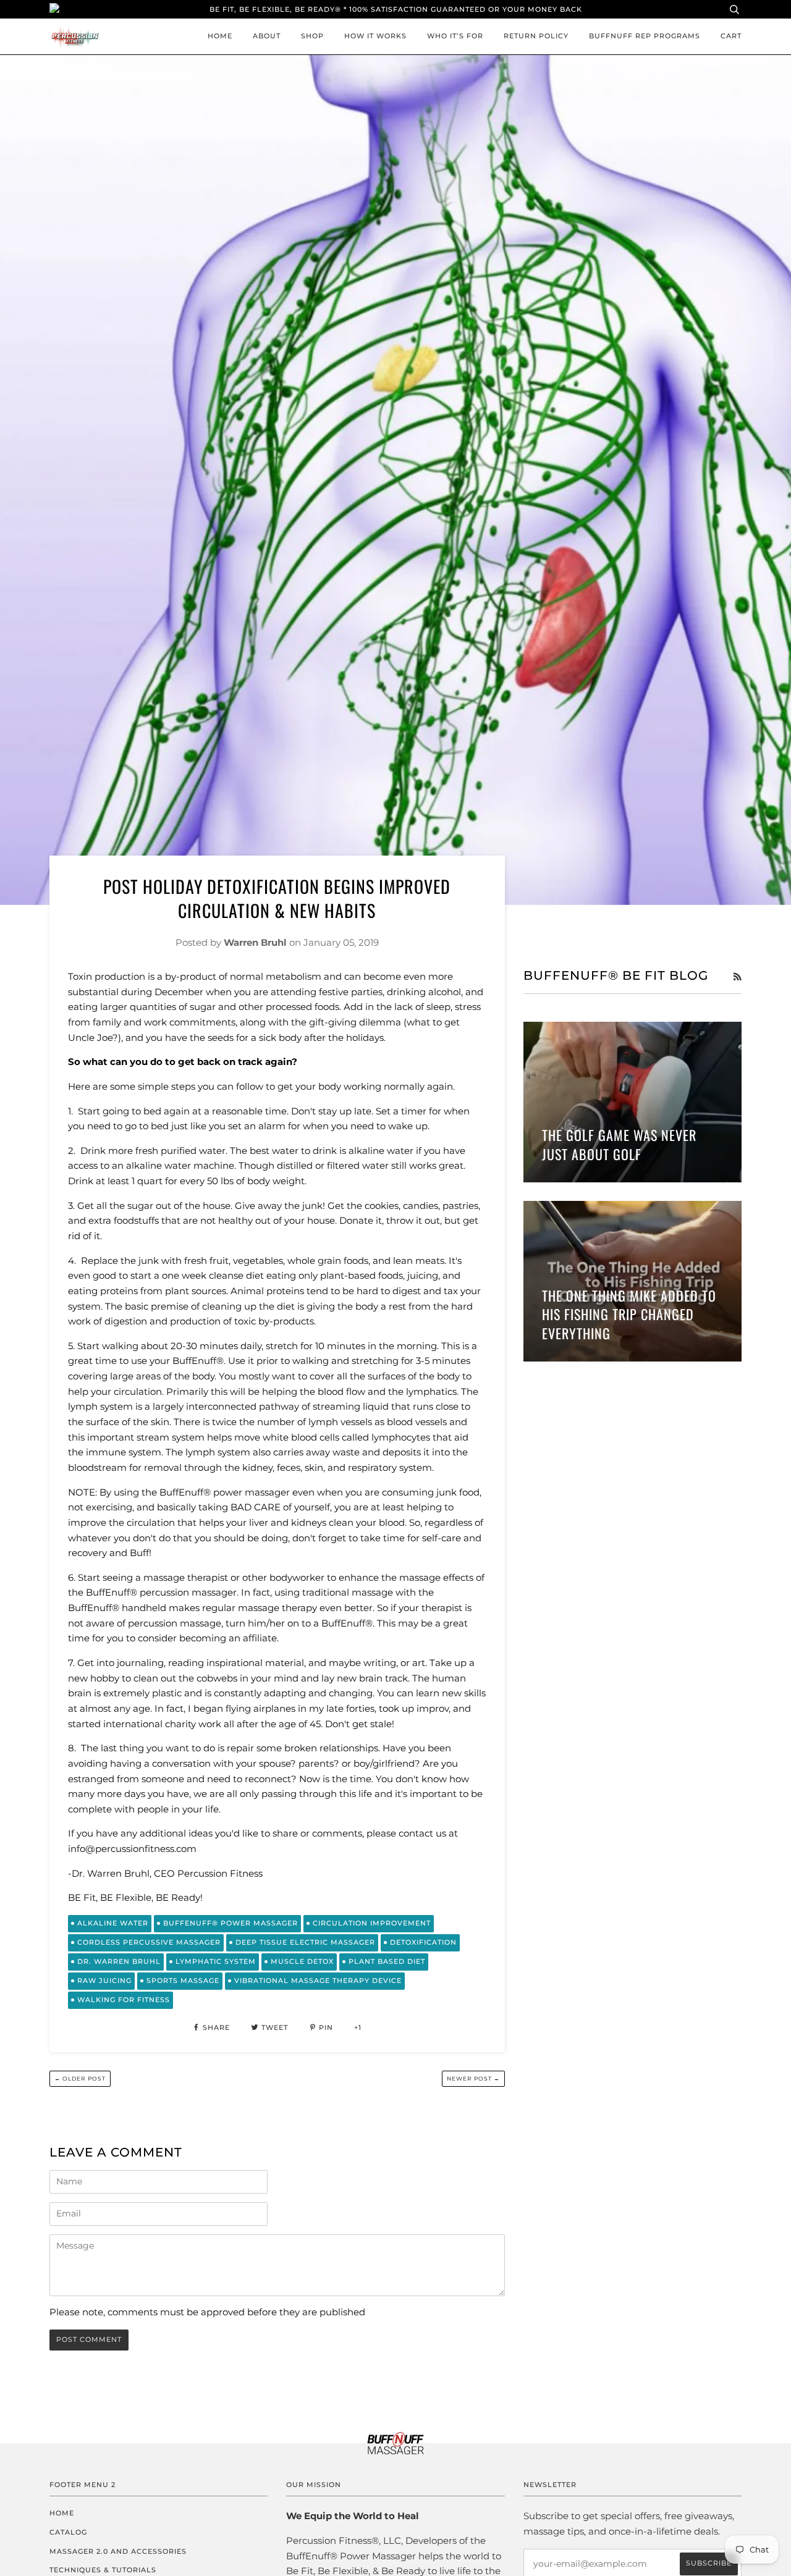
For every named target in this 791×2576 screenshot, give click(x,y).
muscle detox (302, 1961)
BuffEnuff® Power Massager (231, 1923)
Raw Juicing (104, 1980)
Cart (731, 36)
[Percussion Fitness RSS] (737, 977)
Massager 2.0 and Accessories (118, 2551)
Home (220, 36)
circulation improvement (372, 1923)
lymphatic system (216, 1961)
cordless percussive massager (149, 1942)
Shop (312, 36)
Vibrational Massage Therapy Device (318, 1980)
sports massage (183, 1980)
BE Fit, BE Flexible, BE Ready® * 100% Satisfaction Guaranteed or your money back (396, 9)
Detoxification (423, 1942)
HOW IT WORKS (375, 36)
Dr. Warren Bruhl (119, 1961)
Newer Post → (473, 2078)
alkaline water (113, 1923)
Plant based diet (387, 1961)
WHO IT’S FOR (455, 36)
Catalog (68, 2532)
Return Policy (536, 36)
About (267, 36)
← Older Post (80, 2078)
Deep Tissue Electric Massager (305, 1942)
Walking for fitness (124, 2000)
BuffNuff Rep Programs (645, 36)
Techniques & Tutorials (103, 2570)
